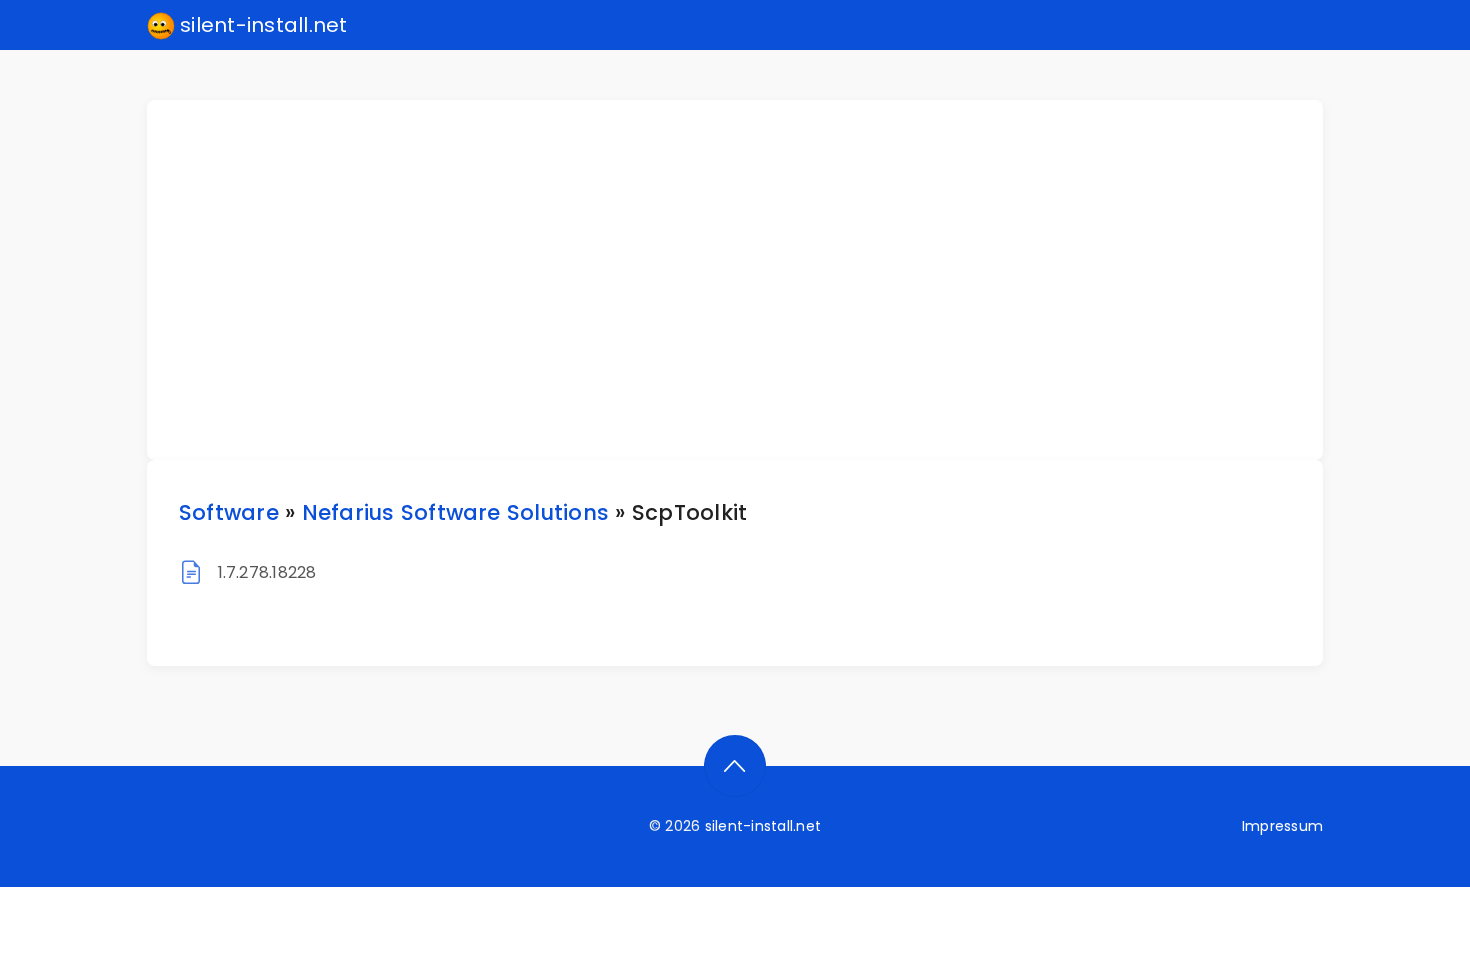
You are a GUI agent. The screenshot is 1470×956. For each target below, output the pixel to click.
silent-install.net (261, 25)
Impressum (1282, 826)
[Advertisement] (747, 280)
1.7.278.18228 (267, 572)
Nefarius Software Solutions (455, 512)
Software (229, 512)
